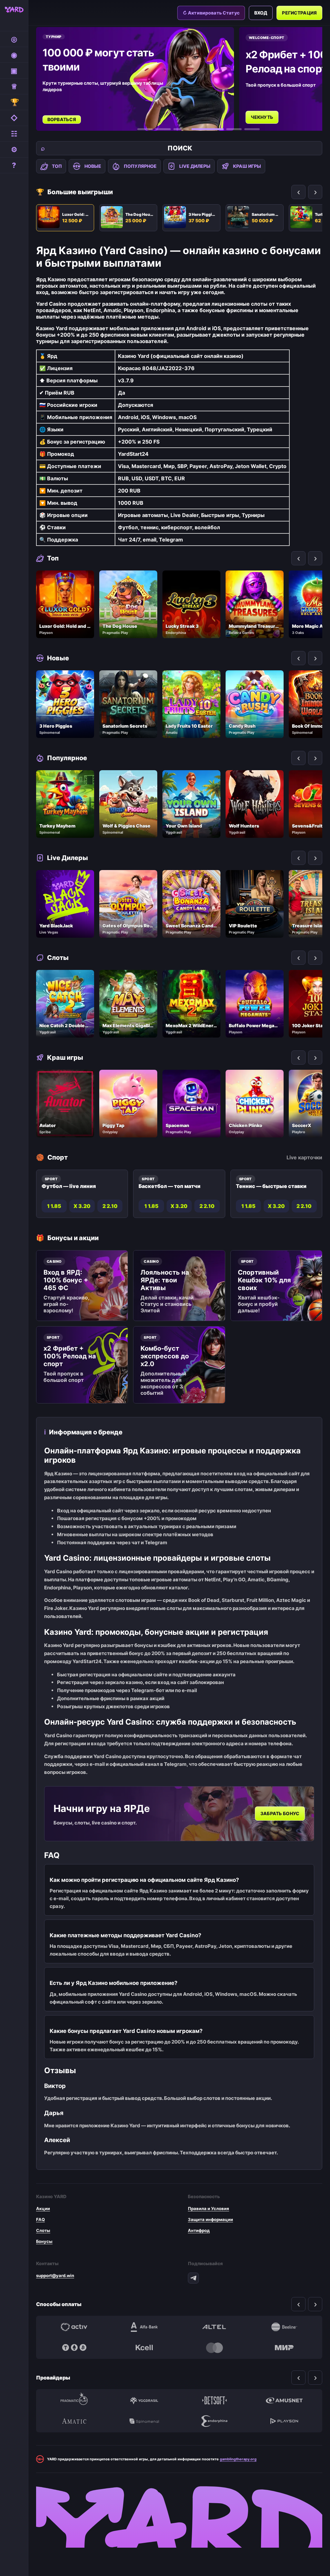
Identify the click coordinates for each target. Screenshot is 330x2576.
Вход (261, 13)
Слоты (43, 2230)
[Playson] (285, 2421)
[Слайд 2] (163, 129)
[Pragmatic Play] (74, 2400)
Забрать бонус (280, 1814)
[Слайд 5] (234, 129)
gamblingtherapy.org (238, 2459)
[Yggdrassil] (144, 2400)
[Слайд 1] (145, 129)
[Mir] (285, 2348)
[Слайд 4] (208, 129)
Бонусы (44, 2241)
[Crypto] (74, 2348)
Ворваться (62, 119)
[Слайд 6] (252, 129)
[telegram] (193, 2278)
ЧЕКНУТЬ (262, 117)
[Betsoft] (214, 2400)
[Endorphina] (214, 2421)
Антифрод (199, 2230)
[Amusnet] (285, 2400)
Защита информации (210, 2219)
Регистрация (299, 13)
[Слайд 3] (181, 129)
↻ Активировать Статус (211, 13)
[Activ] (74, 2327)
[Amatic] (74, 2421)
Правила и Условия (209, 2208)
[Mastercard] (214, 2348)
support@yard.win (55, 2275)
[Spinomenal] (144, 2421)
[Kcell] (144, 2348)
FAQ (40, 2219)
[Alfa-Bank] (144, 2327)
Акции (43, 2208)
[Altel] (214, 2327)
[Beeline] (285, 2327)
